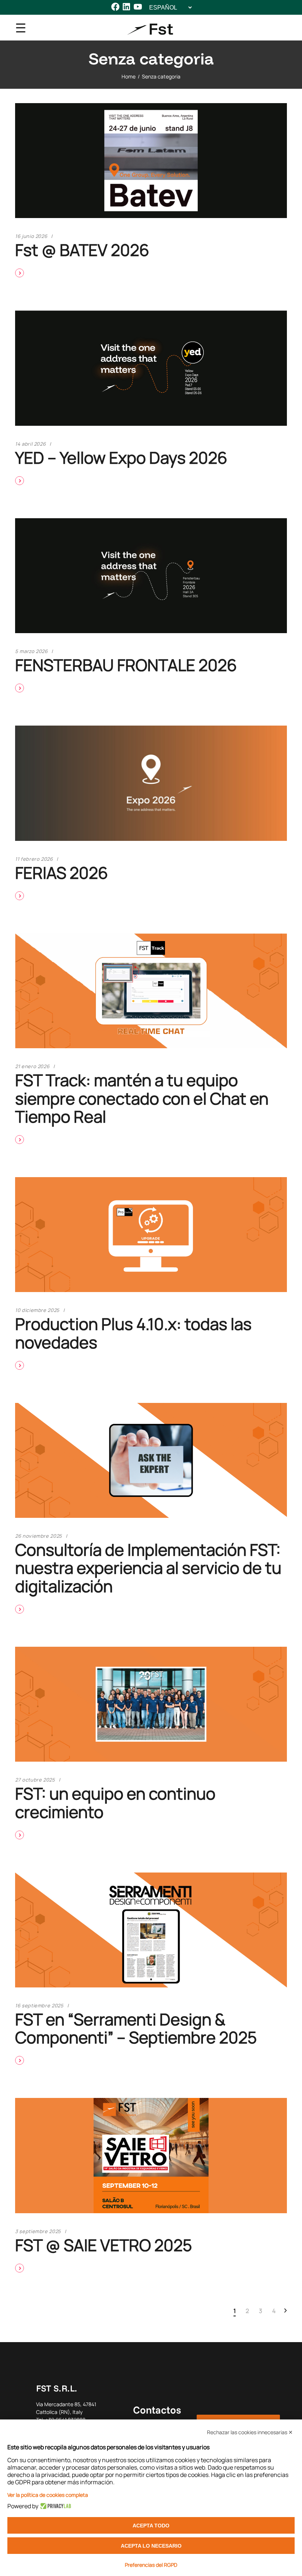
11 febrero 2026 (34, 859)
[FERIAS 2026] (151, 783)
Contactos (157, 2410)
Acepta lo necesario (151, 2546)
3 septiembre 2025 (38, 2231)
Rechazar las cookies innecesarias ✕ (250, 2432)
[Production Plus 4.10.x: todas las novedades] (151, 1235)
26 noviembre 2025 (39, 1536)
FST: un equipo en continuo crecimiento (115, 1802)
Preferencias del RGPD (151, 2565)
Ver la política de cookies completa (48, 2495)
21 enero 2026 (32, 1066)
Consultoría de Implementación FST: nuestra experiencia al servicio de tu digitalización (148, 1568)
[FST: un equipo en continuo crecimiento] (151, 1704)
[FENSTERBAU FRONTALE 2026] (151, 576)
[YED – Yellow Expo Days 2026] (151, 368)
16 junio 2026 (31, 236)
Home (129, 76)
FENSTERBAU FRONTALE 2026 (126, 665)
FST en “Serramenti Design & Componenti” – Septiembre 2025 (136, 2028)
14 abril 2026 (30, 444)
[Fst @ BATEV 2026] (151, 161)
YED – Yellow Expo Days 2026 (121, 457)
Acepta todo (151, 2526)
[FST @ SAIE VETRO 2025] (151, 2155)
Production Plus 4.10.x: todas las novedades (133, 1333)
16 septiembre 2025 (39, 2005)
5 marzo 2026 (31, 651)
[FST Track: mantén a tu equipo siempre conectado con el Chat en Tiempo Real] (151, 991)
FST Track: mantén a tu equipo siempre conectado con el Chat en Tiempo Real (142, 1098)
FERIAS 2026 (62, 873)
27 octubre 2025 (35, 1780)
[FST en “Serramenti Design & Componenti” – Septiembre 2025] (151, 1930)
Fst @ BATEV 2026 (82, 250)
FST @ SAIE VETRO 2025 (103, 2245)
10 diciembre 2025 (37, 1310)
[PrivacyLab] (55, 2506)
